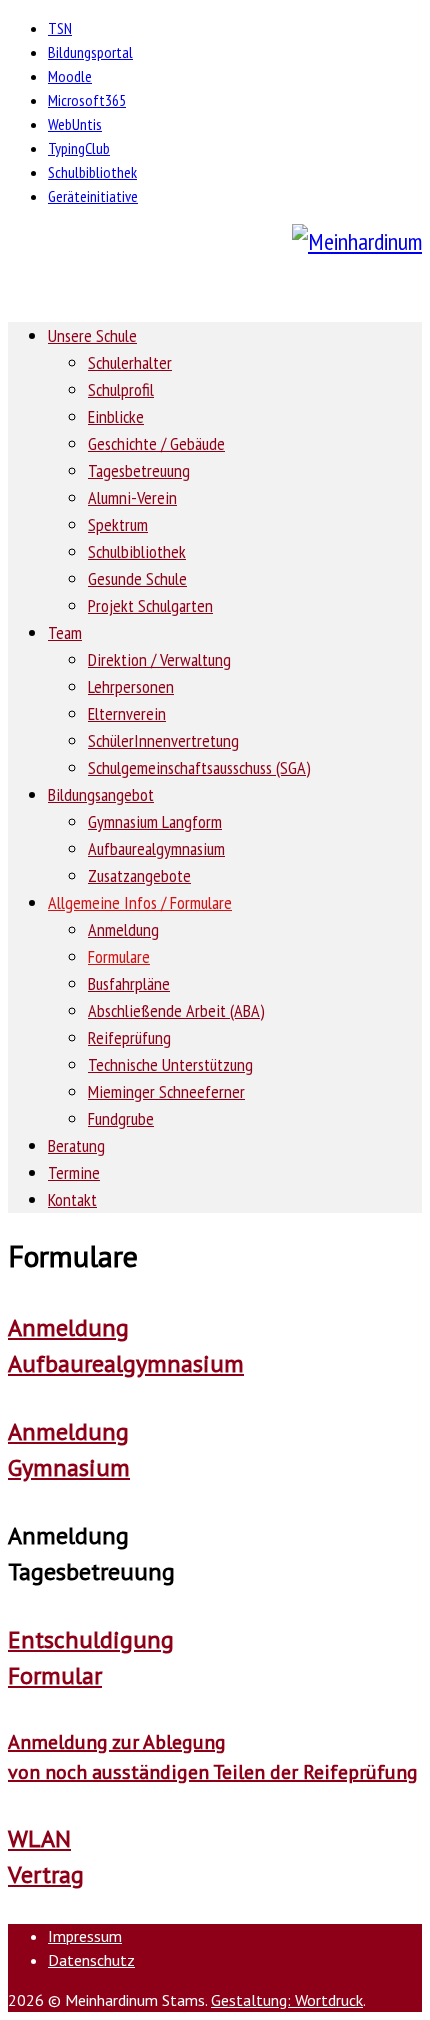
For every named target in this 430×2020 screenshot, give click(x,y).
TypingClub (79, 148)
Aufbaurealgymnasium (156, 848)
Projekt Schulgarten (150, 605)
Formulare (119, 956)
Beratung (76, 1145)
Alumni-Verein (132, 497)
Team (65, 632)
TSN (60, 28)
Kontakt (72, 1199)
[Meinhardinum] (215, 242)
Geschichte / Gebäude (156, 443)
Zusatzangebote (139, 875)
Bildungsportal (90, 52)
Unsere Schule (92, 335)
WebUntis (75, 124)
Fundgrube (121, 1118)
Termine (74, 1172)
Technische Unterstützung (170, 1064)
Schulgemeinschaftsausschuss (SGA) (199, 767)
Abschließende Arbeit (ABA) (176, 1010)
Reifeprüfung (129, 1037)
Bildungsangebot (101, 794)
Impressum (85, 1936)
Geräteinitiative (93, 196)
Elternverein (127, 713)
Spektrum (118, 524)
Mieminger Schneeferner (166, 1091)
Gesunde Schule (137, 578)
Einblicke (116, 416)
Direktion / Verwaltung (159, 659)
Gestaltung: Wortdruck (287, 2000)
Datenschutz (91, 1960)
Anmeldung (123, 929)
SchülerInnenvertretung (163, 740)
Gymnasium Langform (155, 821)
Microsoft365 (87, 100)
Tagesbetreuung (139, 470)
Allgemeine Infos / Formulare (140, 902)
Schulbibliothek (92, 172)
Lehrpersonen (131, 686)
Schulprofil (121, 389)
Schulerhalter (130, 362)
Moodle (70, 76)
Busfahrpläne (129, 983)
